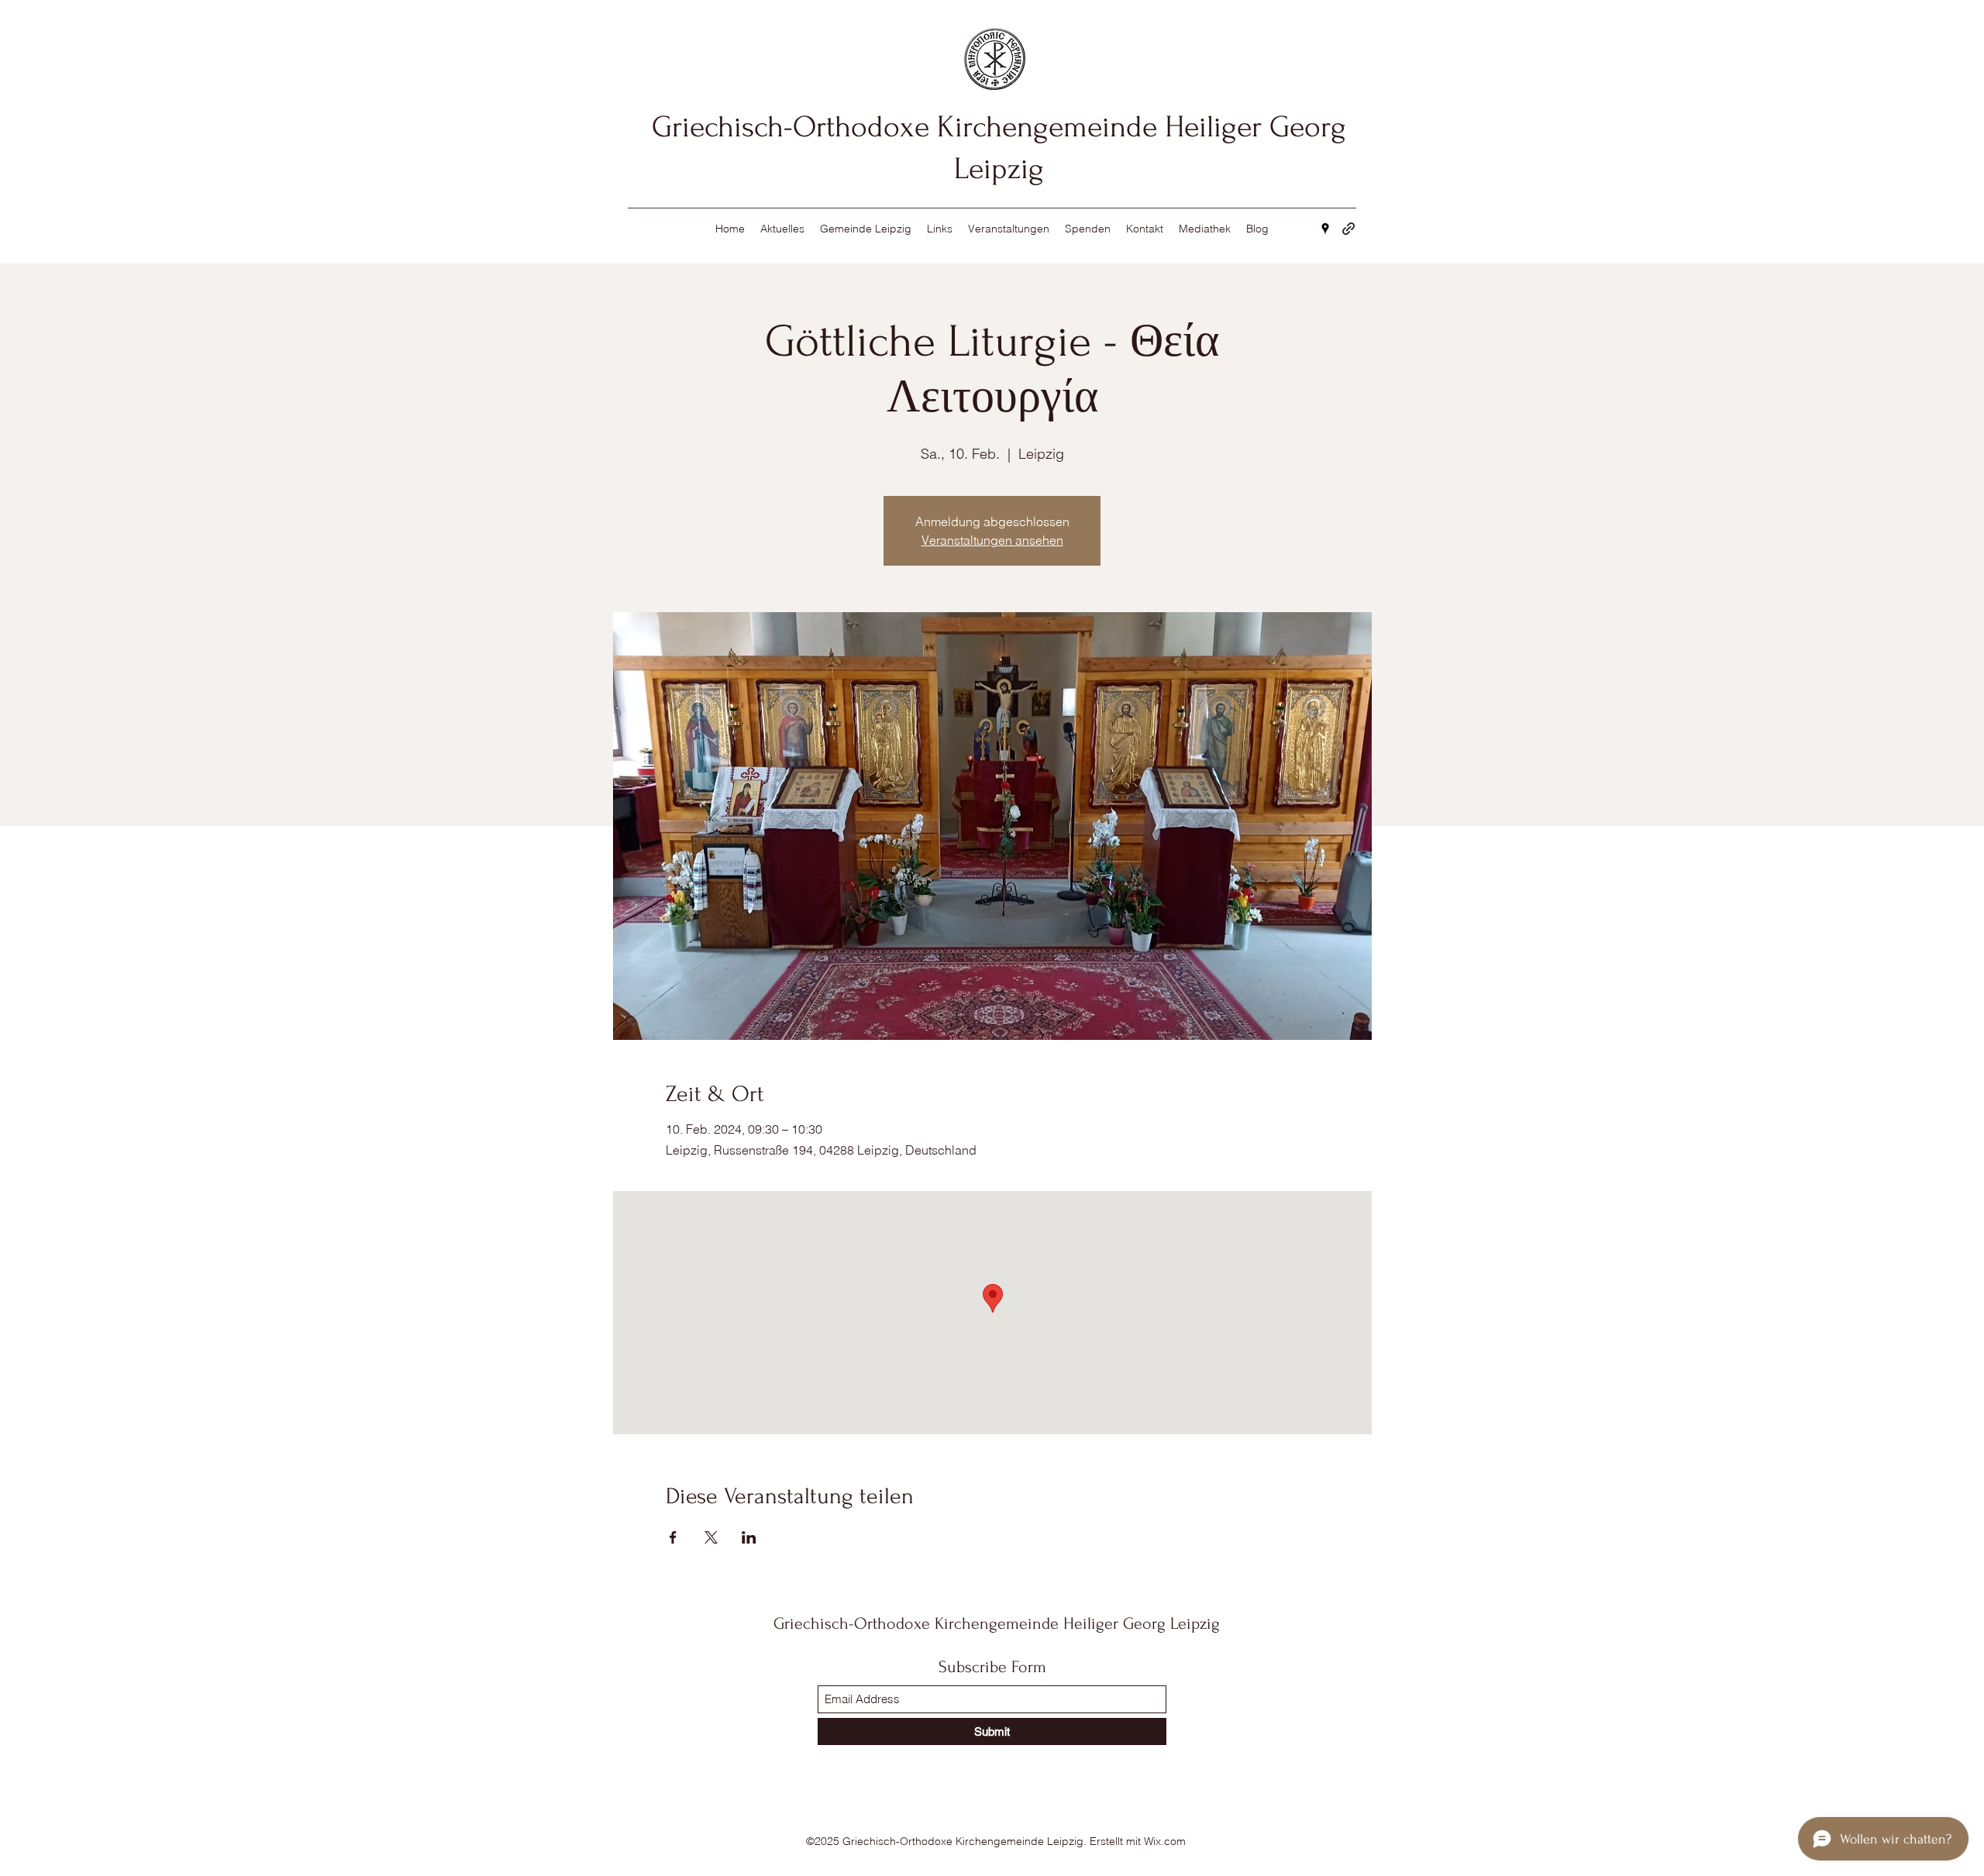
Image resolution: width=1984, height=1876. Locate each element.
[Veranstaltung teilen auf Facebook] (673, 1537)
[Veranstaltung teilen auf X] (711, 1537)
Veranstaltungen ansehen (992, 540)
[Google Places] (1325, 229)
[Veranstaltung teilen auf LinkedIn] (749, 1537)
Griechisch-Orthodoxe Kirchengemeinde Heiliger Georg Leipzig (997, 1623)
